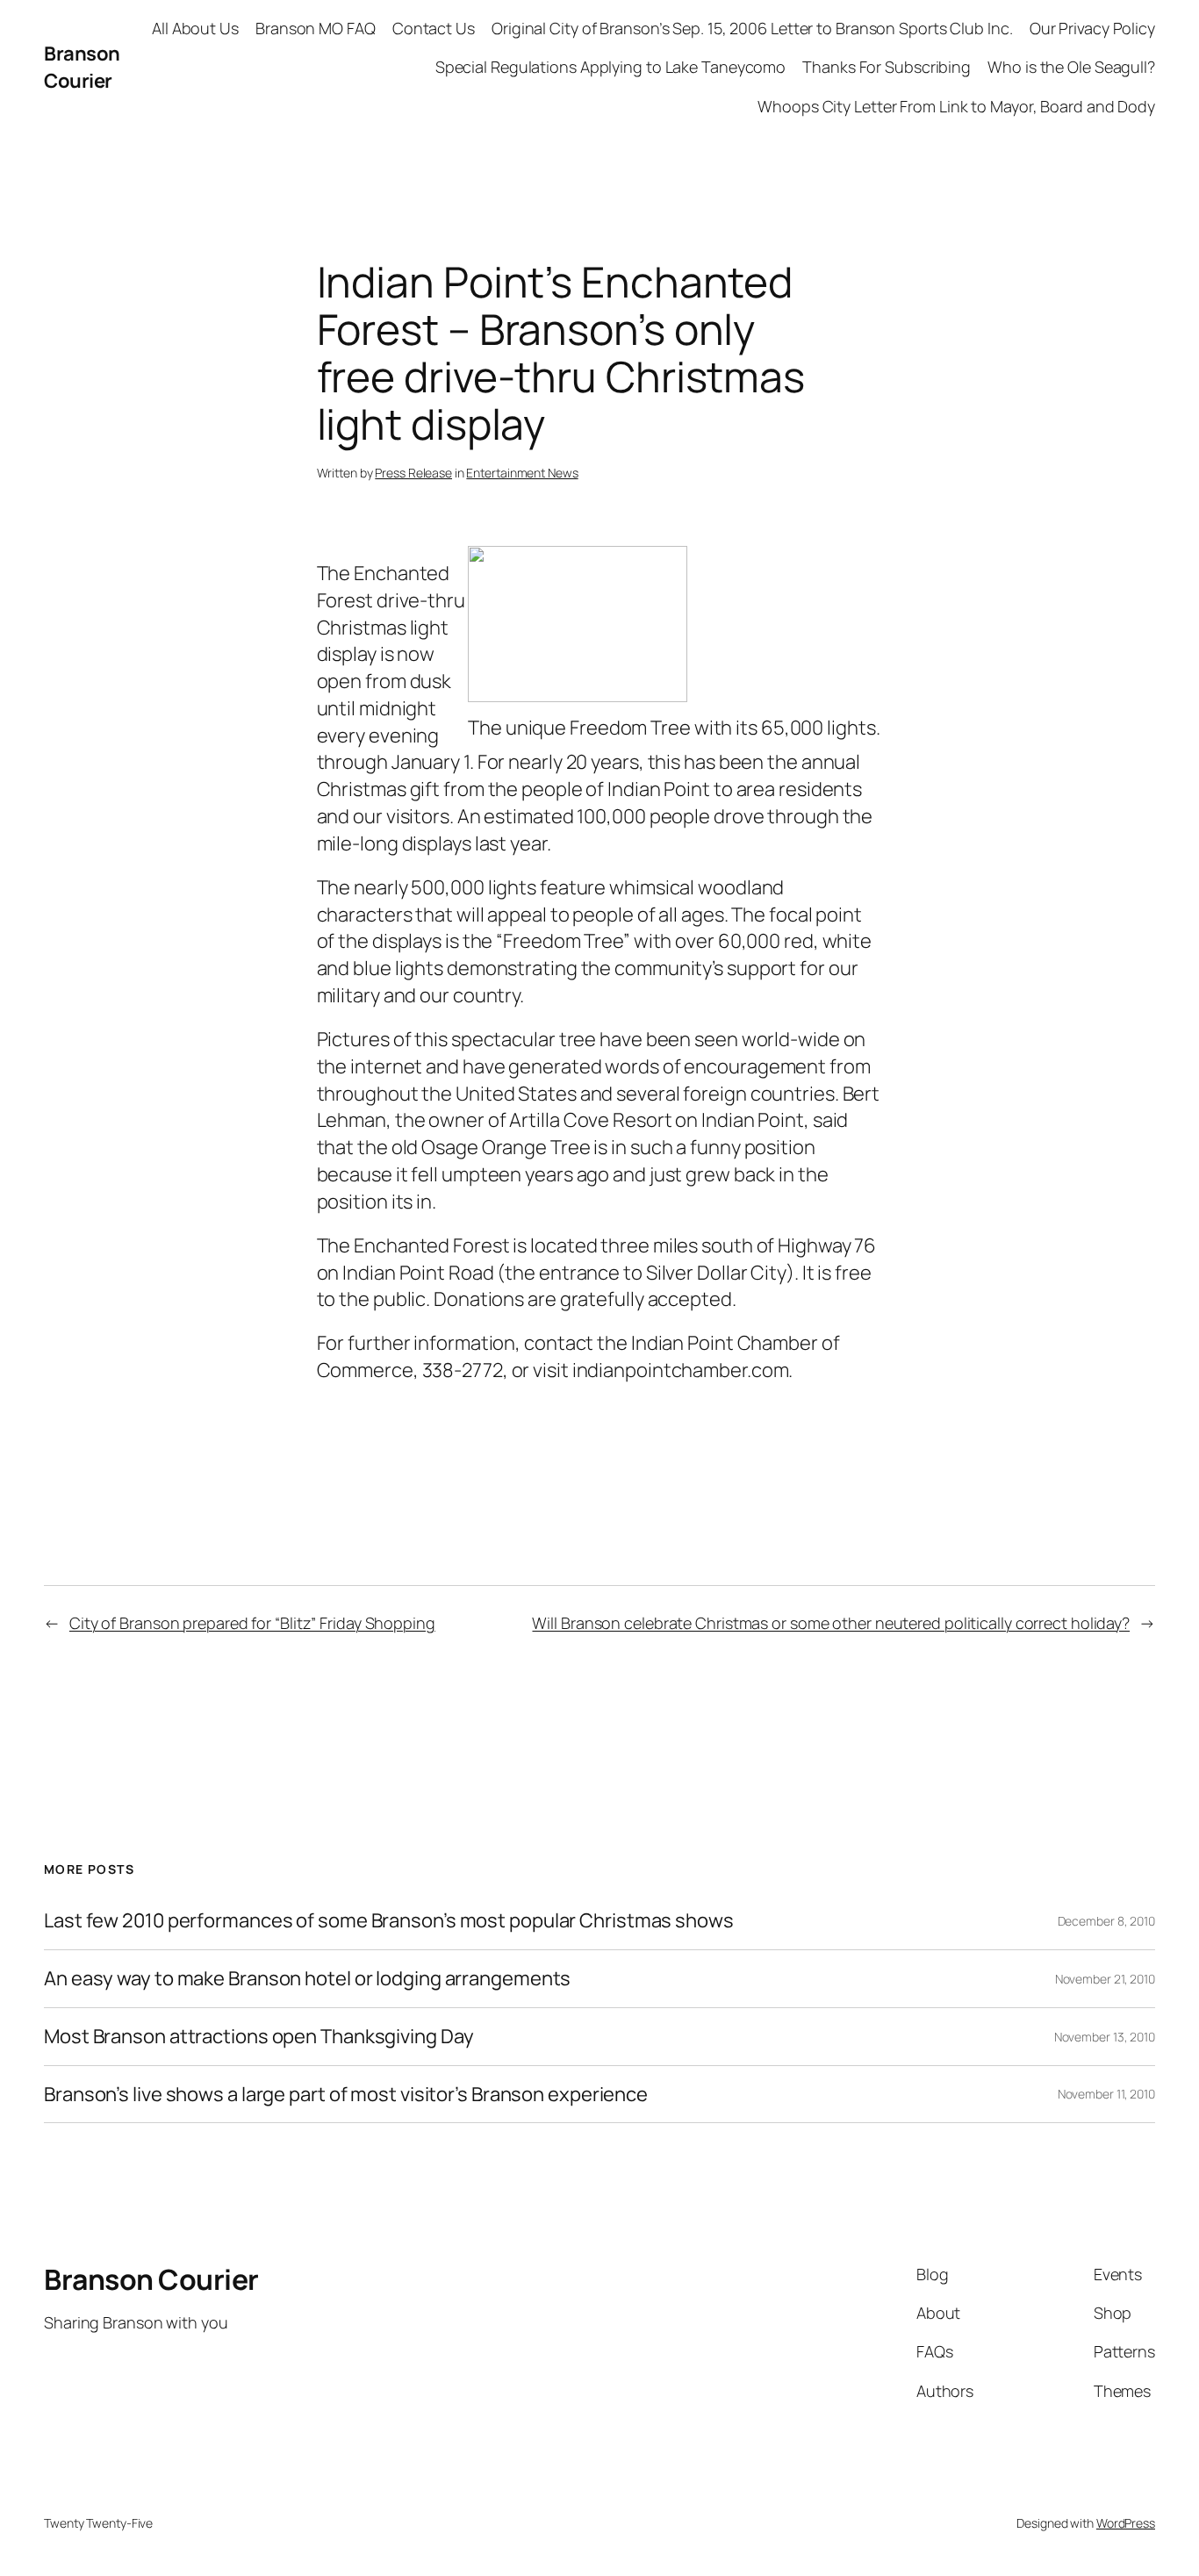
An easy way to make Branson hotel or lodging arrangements (307, 1979)
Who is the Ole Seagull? (1071, 67)
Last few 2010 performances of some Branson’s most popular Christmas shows (389, 1921)
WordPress (1126, 2523)
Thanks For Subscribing (887, 67)
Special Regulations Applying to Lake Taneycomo (610, 67)
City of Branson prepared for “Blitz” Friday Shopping (252, 1623)
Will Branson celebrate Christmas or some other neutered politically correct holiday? (831, 1623)
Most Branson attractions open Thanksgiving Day (258, 2037)
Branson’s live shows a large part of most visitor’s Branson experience (346, 2095)
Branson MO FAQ (316, 28)
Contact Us (434, 28)
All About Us (195, 28)
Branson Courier (82, 67)
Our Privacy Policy (1092, 28)
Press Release (413, 473)
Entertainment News (522, 473)
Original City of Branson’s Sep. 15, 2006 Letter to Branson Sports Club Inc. (752, 28)
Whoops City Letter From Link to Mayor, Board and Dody (956, 106)
